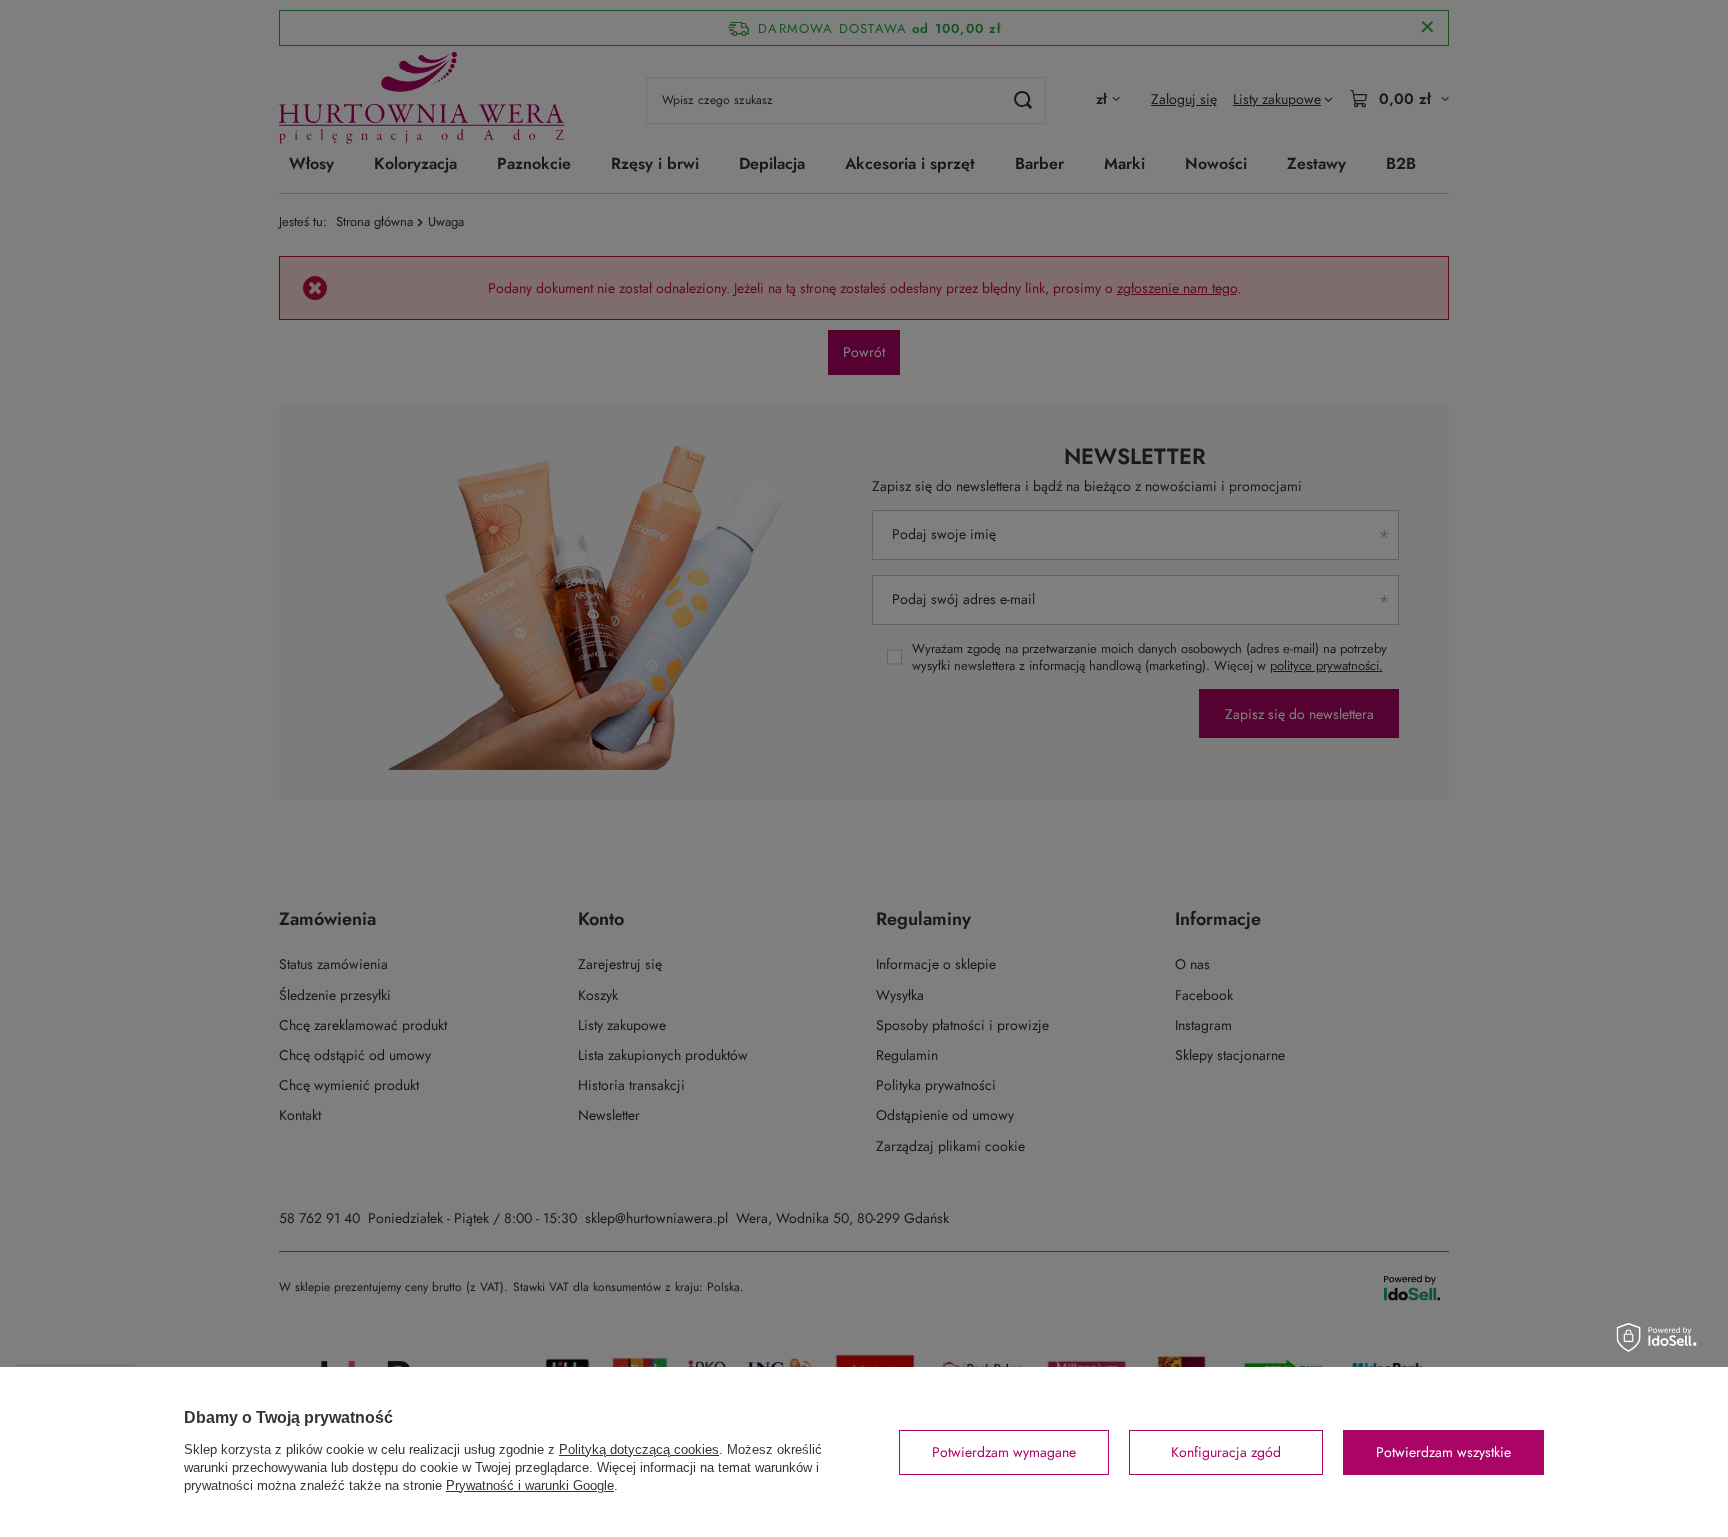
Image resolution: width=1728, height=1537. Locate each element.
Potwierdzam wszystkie (1443, 1452)
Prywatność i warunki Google (530, 1485)
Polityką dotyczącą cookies (639, 1449)
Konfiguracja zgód (1226, 1452)
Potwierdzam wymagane (1004, 1452)
